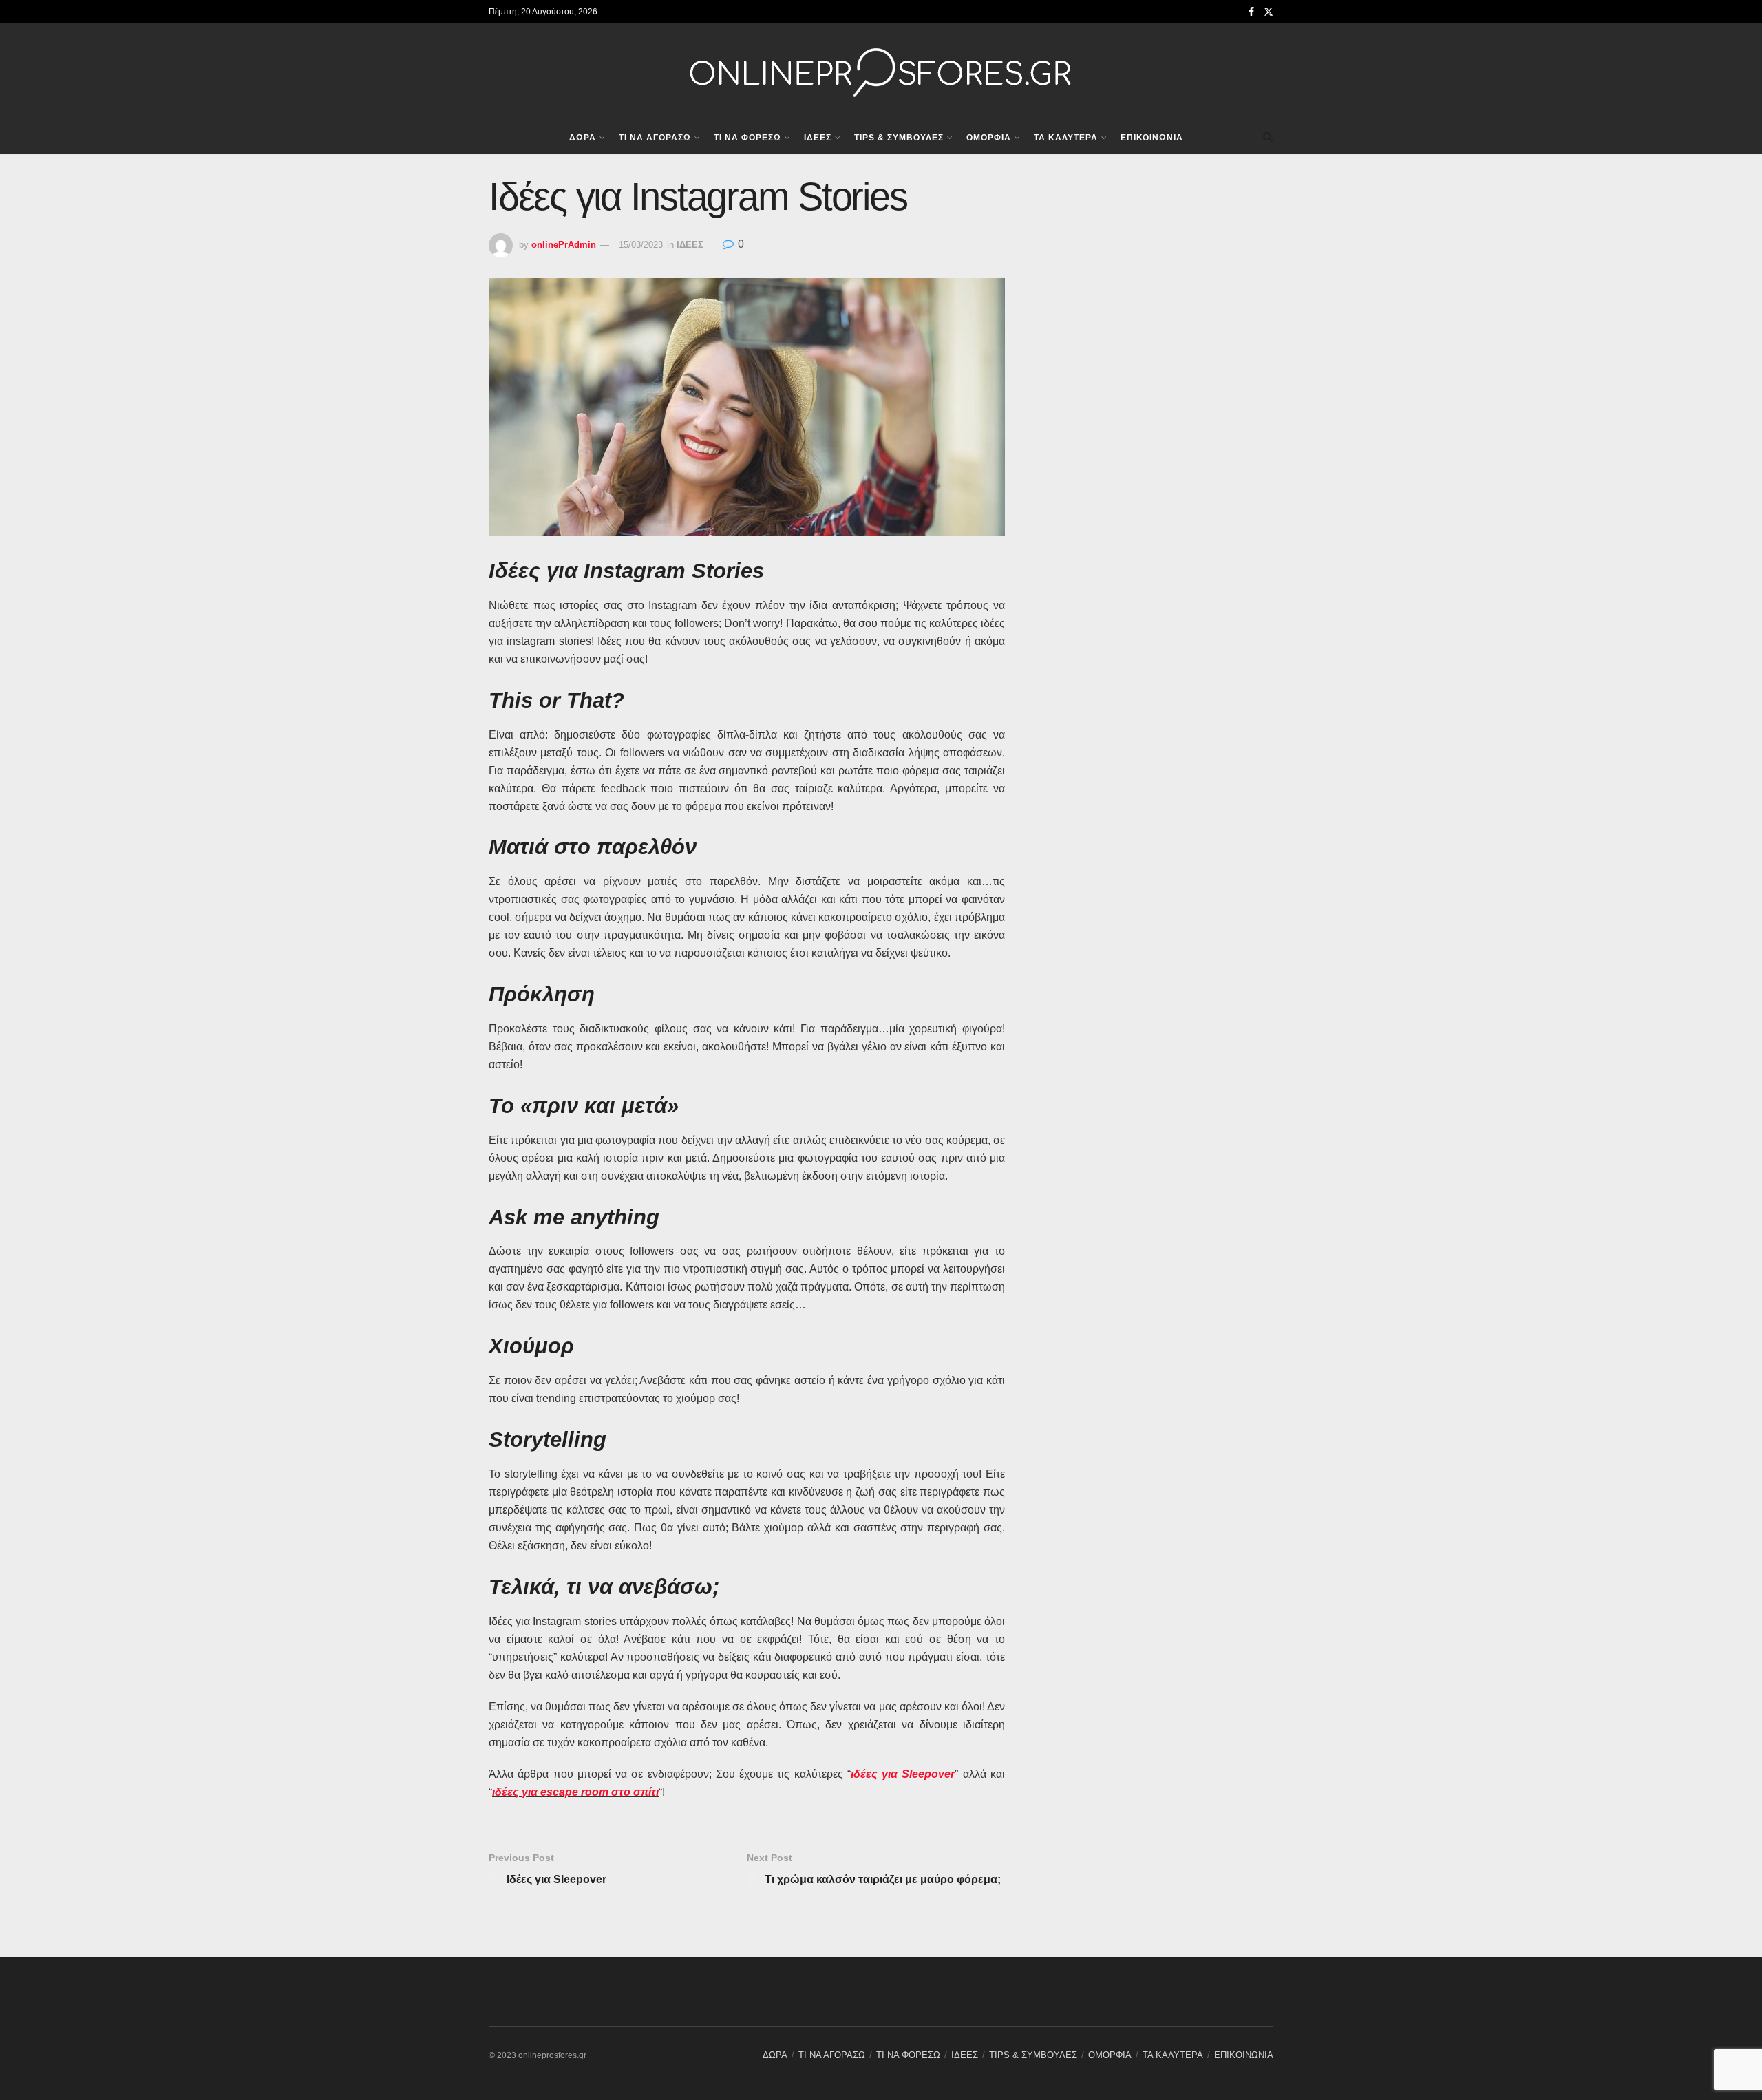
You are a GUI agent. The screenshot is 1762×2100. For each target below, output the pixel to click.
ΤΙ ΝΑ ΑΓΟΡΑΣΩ (655, 138)
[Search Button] (1268, 137)
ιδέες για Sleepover (903, 1774)
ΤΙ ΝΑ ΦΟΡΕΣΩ (747, 138)
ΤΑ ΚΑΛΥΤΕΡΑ (1066, 138)
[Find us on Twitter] (1269, 12)
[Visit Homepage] (881, 72)
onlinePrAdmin (564, 245)
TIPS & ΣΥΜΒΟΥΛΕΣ (899, 138)
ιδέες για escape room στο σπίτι (575, 1792)
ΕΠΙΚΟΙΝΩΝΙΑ (1152, 138)
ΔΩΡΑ (583, 138)
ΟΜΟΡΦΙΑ (989, 138)
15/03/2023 (641, 245)
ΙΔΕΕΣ (818, 138)
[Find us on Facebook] (1251, 12)
